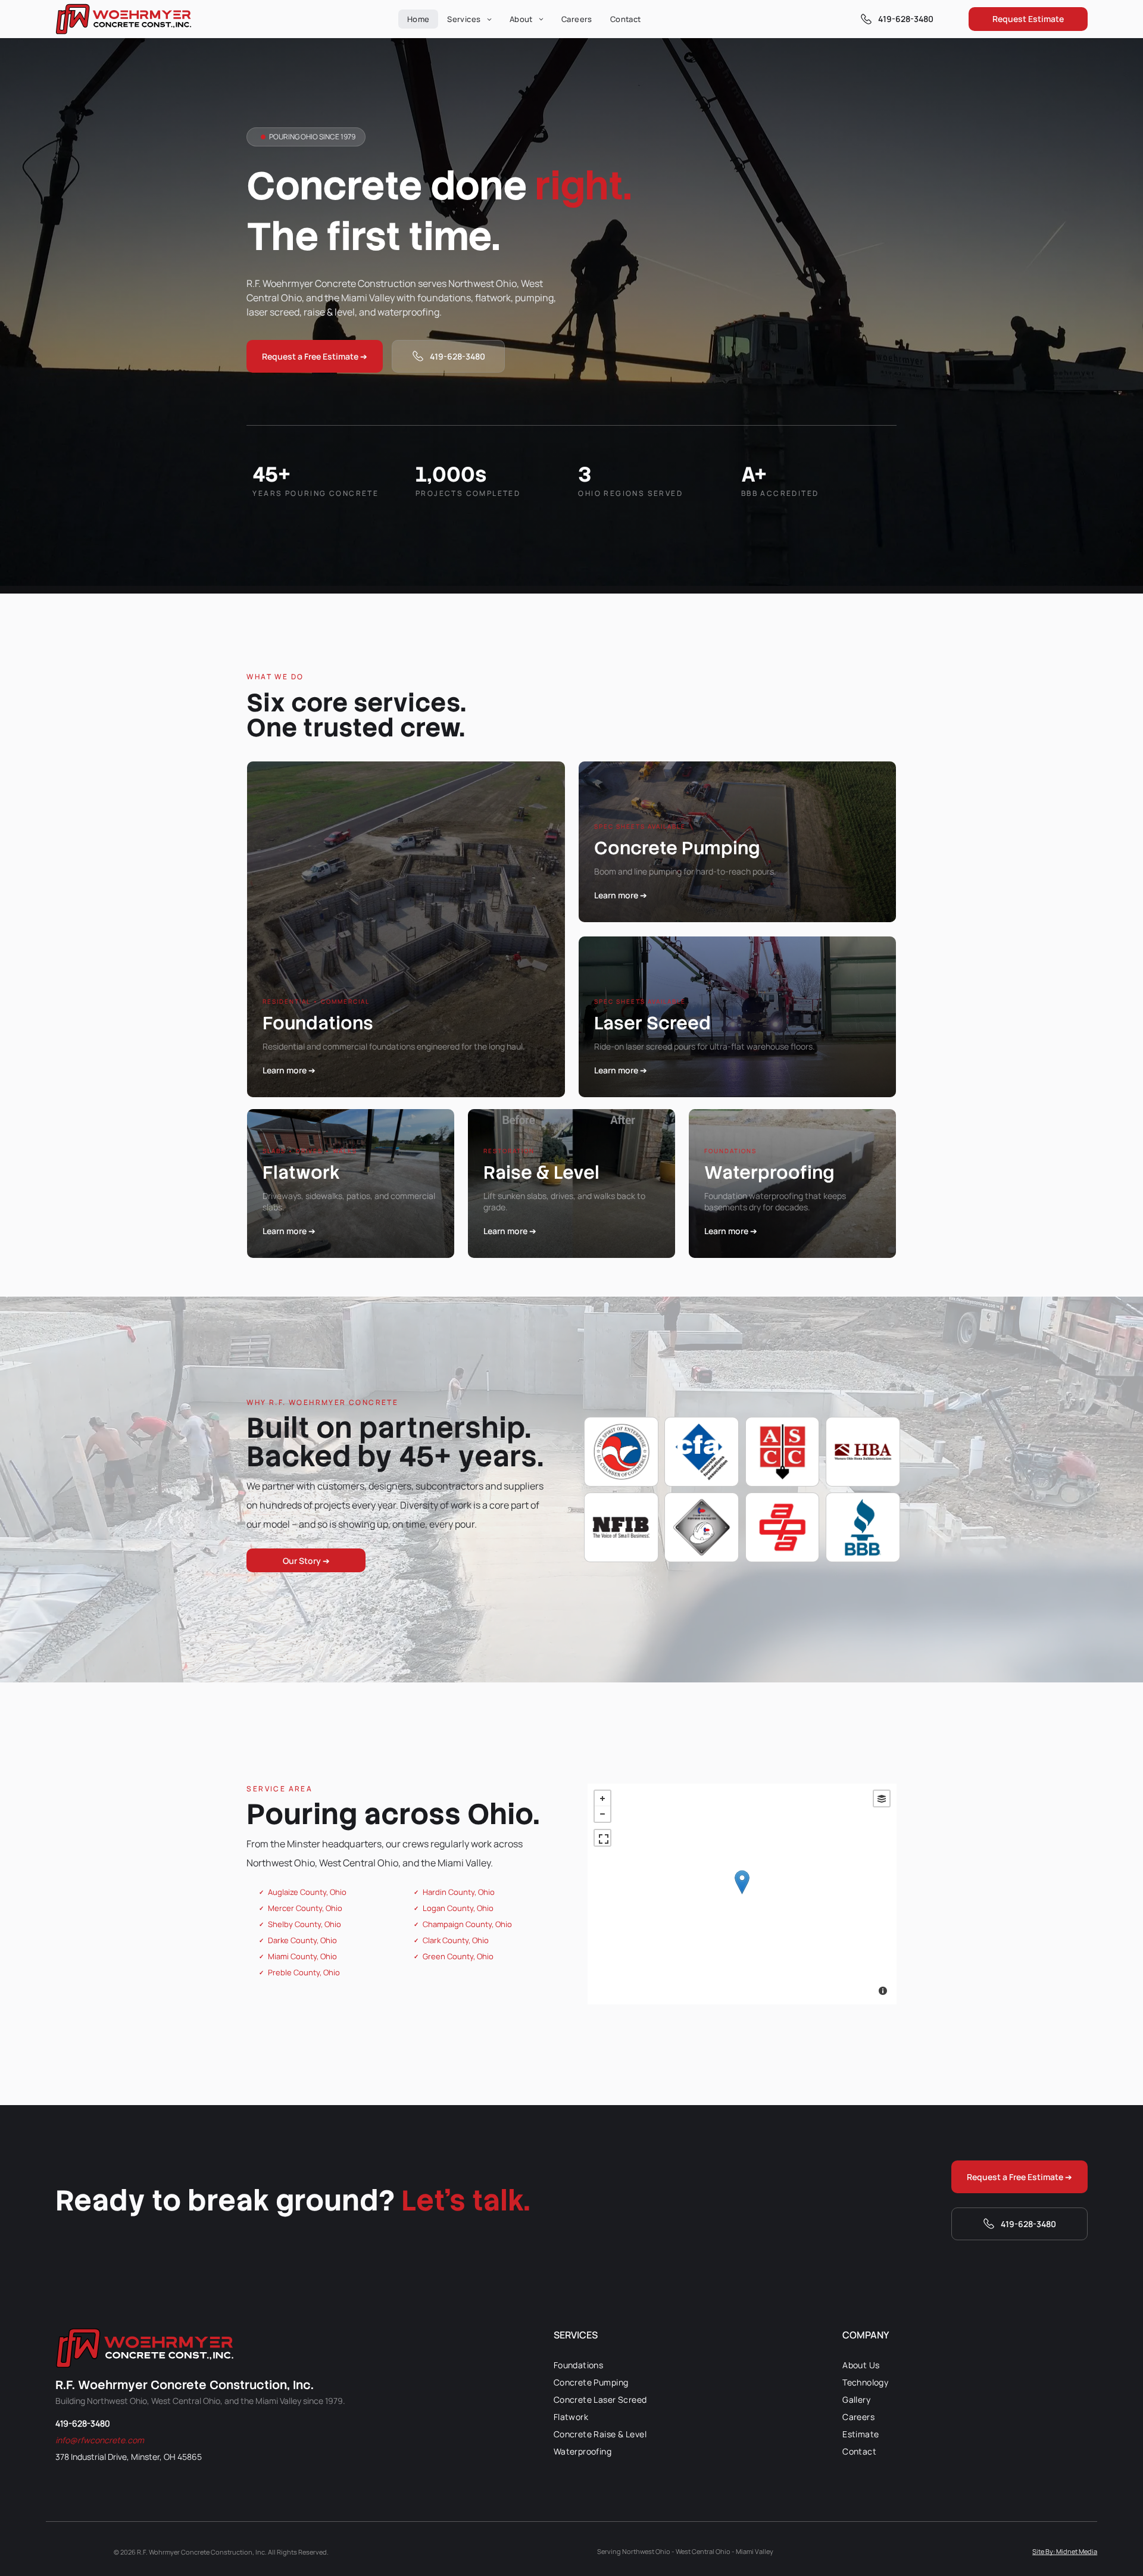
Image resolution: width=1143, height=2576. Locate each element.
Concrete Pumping (677, 848)
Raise (508, 1173)
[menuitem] (419, 19)
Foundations (318, 1023)
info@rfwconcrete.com (100, 2440)
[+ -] (742, 1894)
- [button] (602, 1814)
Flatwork (301, 1173)
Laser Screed (652, 1023)
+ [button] (602, 1798)
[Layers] (882, 1798)
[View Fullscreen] (602, 1838)
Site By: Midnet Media (1065, 2551)
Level (577, 1173)
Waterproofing (769, 1173)
